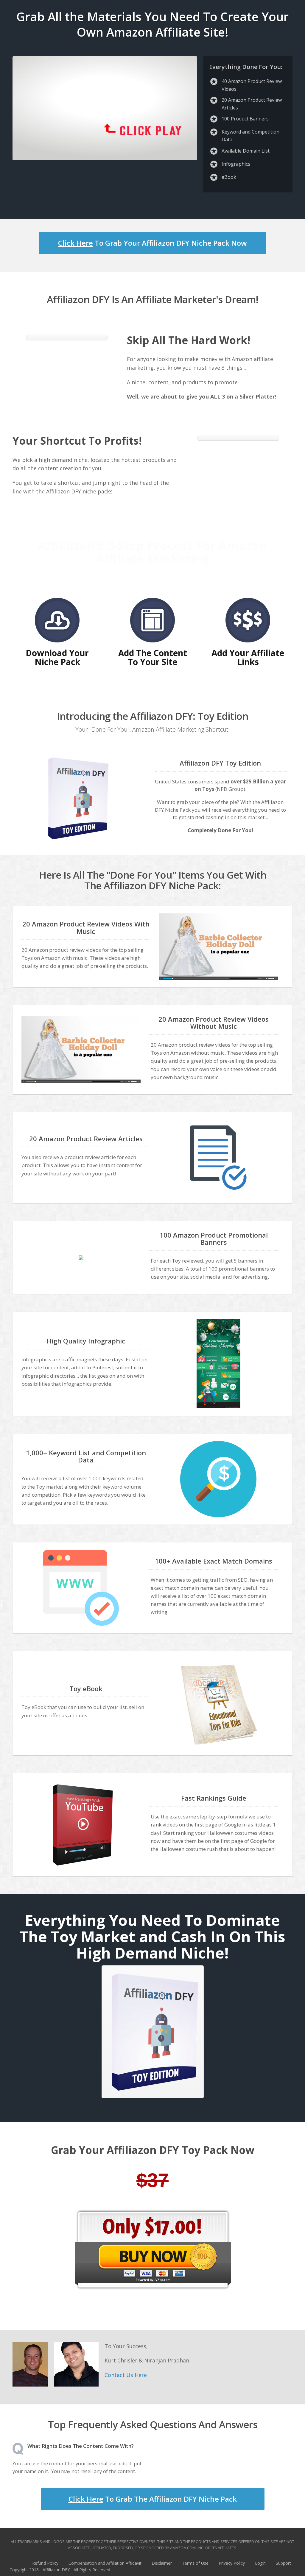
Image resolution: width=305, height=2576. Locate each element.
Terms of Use (195, 2563)
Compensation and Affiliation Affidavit (105, 2563)
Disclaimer (162, 2563)
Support (283, 2563)
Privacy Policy (232, 2563)
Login (260, 2563)
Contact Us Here (126, 2375)
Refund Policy (45, 2563)
